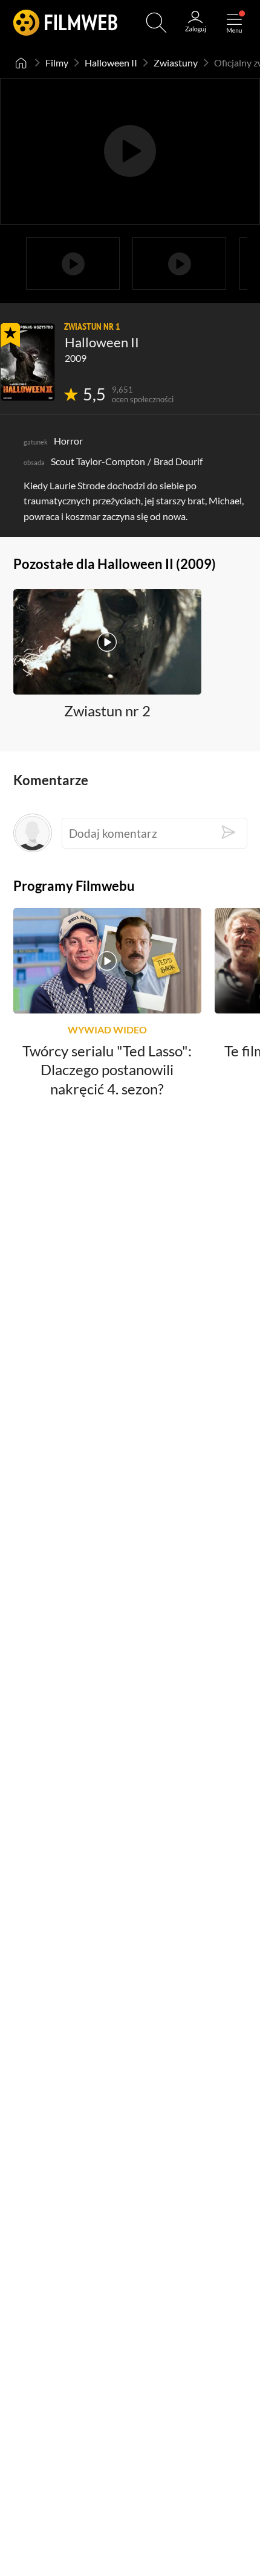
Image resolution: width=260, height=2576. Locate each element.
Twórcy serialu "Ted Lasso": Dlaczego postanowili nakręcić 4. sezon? (107, 1070)
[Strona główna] (21, 63)
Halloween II (111, 63)
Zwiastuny (176, 63)
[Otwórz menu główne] (234, 23)
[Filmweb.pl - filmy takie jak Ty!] (65, 23)
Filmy (57, 63)
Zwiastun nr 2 (107, 711)
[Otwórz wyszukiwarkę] (156, 23)
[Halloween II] (28, 362)
